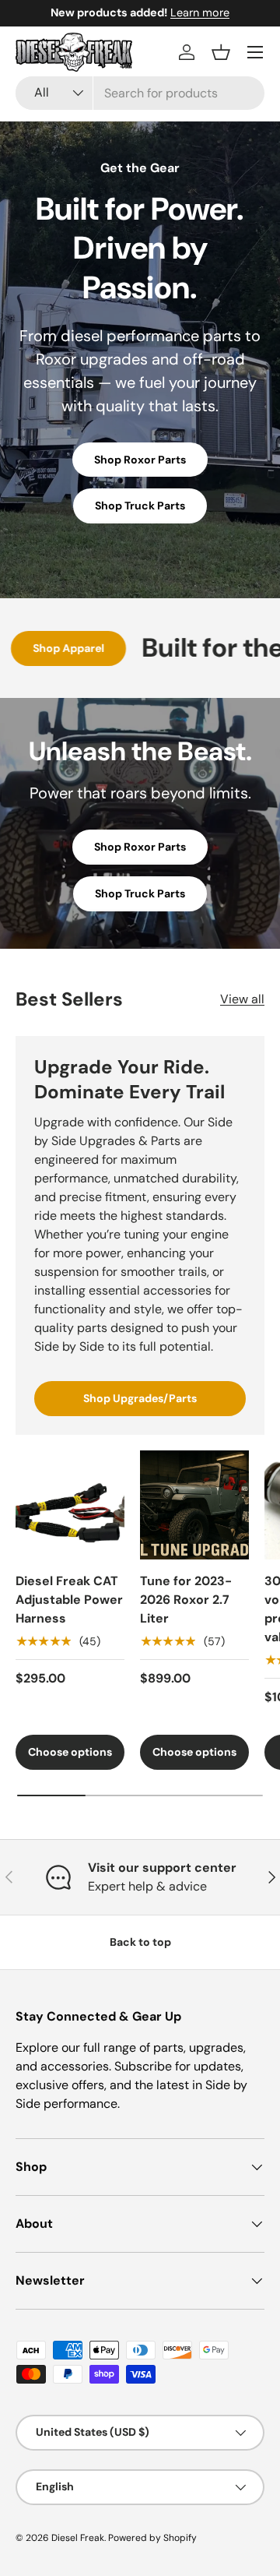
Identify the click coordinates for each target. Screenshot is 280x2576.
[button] (221, 52)
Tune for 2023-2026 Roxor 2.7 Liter (186, 1600)
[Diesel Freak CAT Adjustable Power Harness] (70, 1505)
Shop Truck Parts (140, 506)
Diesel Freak (78, 2538)
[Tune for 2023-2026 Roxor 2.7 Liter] (194, 1505)
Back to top (140, 1942)
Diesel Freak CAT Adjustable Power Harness (69, 1600)
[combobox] (140, 93)
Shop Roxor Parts (140, 460)
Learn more (200, 12)
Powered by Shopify (152, 2538)
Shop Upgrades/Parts (140, 1398)
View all (242, 999)
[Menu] (255, 52)
